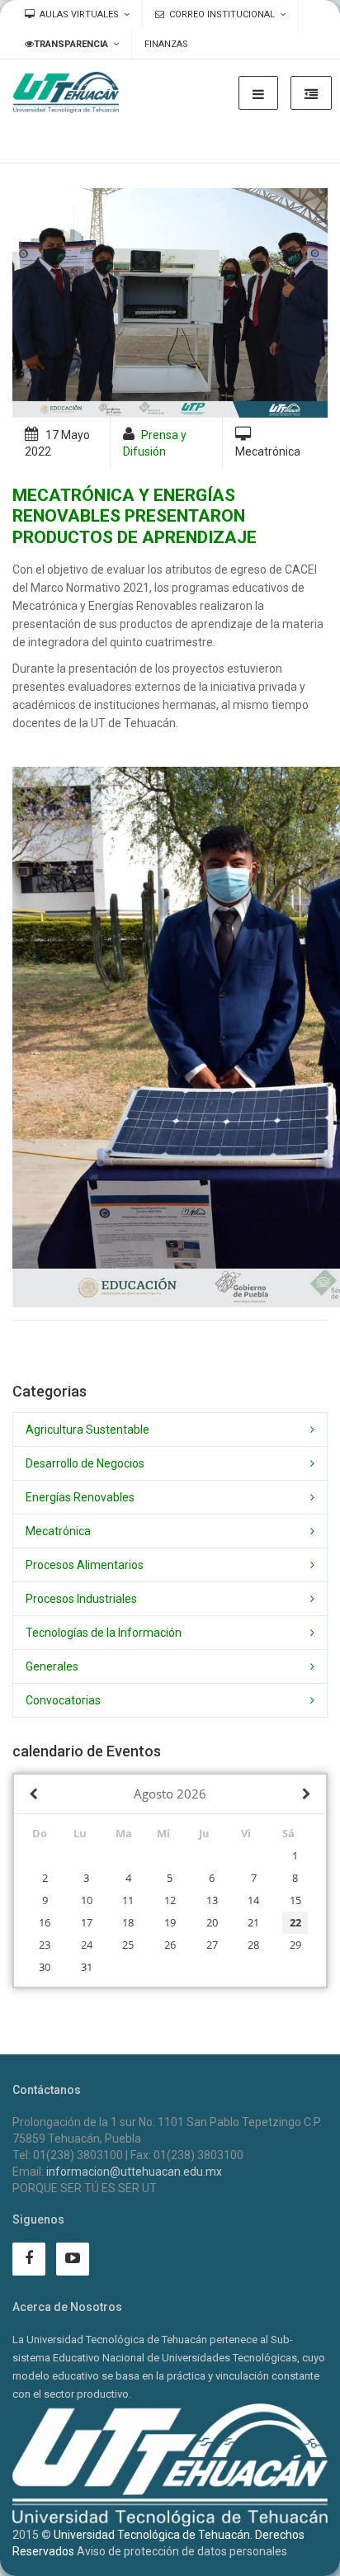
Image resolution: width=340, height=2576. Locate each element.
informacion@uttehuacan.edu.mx (134, 2172)
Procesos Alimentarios (85, 1565)
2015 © (32, 2535)
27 (212, 1945)
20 (212, 1922)
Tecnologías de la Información (104, 1633)
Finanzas (166, 44)
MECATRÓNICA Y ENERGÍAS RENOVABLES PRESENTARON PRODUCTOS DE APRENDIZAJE (135, 516)
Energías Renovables (80, 1497)
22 (295, 1922)
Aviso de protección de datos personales (182, 2551)
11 (128, 1900)
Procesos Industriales (81, 1599)
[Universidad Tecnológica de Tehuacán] (66, 92)
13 (212, 1900)
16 (45, 1922)
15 (295, 1900)
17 (87, 1922)
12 (170, 1900)
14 (253, 1900)
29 (295, 1945)
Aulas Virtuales (79, 14)
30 (45, 1967)
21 (253, 1922)
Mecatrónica (58, 1531)
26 (170, 1945)
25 (128, 1945)
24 (87, 1945)
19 (170, 1922)
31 (87, 1967)
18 (128, 1922)
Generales (52, 1666)
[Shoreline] (170, 303)
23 (45, 1945)
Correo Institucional (222, 14)
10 (87, 1900)
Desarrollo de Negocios (85, 1463)
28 (253, 1945)
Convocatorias (63, 1700)
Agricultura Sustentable (87, 1430)
